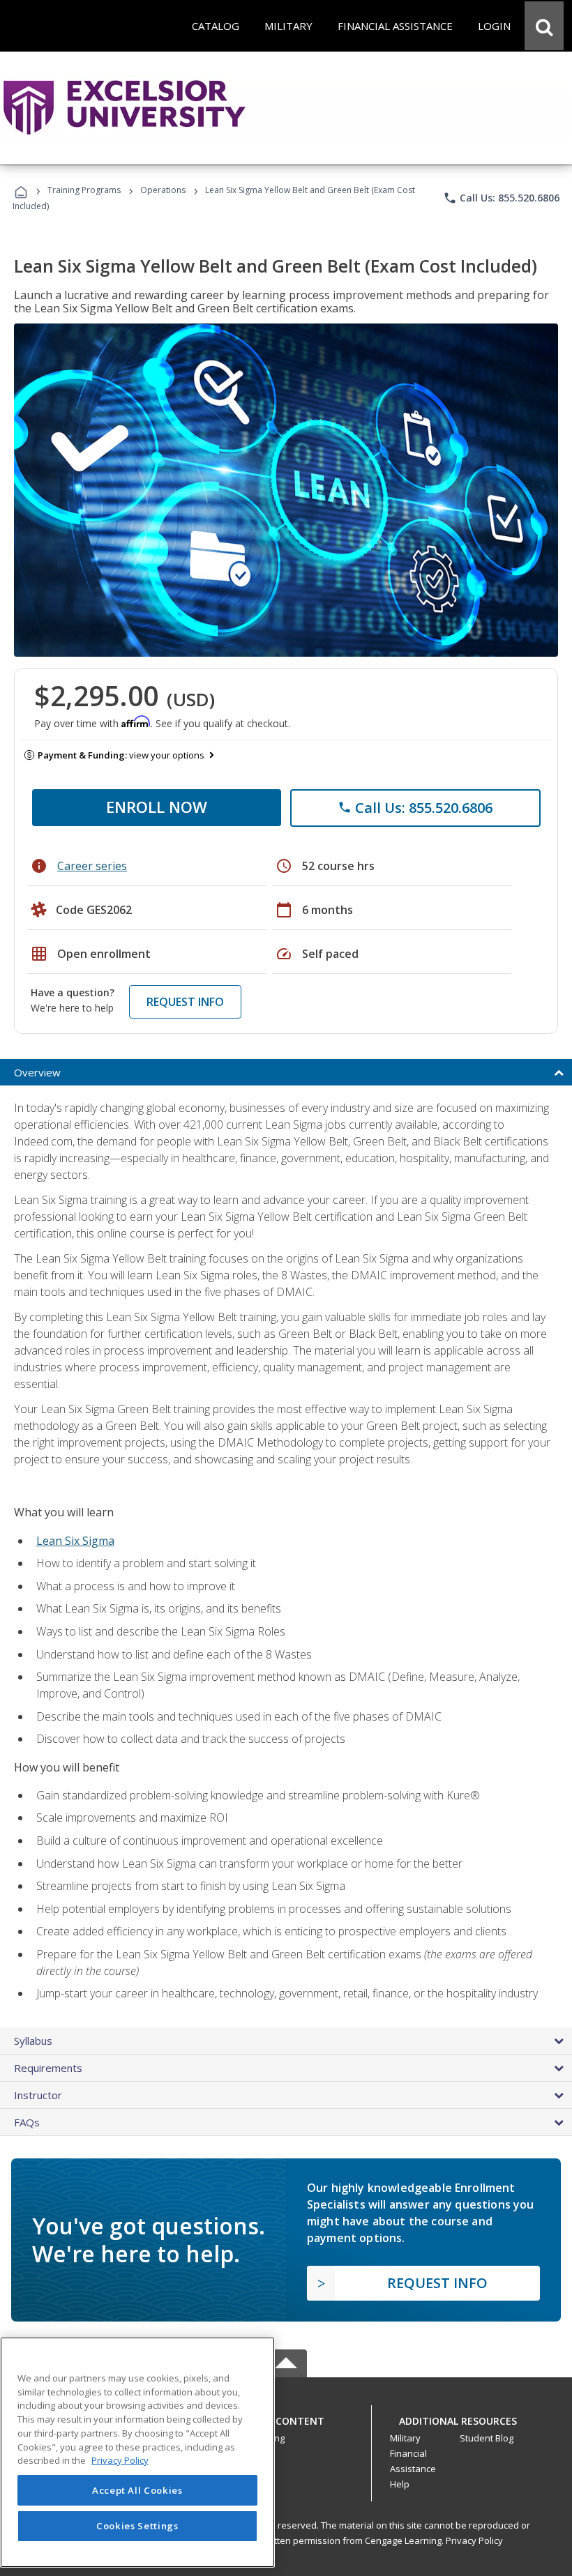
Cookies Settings (137, 2526)
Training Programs (84, 190)
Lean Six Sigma (75, 1541)
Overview (37, 1072)
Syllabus (33, 2041)
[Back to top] (286, 2417)
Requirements (48, 2068)
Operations (163, 190)
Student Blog (487, 2438)
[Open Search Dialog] (544, 26)
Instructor (38, 2095)
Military (405, 2438)
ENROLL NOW (157, 807)
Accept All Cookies (137, 2490)
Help (400, 2484)
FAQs (27, 2122)
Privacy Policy (474, 2540)
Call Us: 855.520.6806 (501, 198)
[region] (137, 2452)
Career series (92, 866)
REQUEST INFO (185, 1002)
